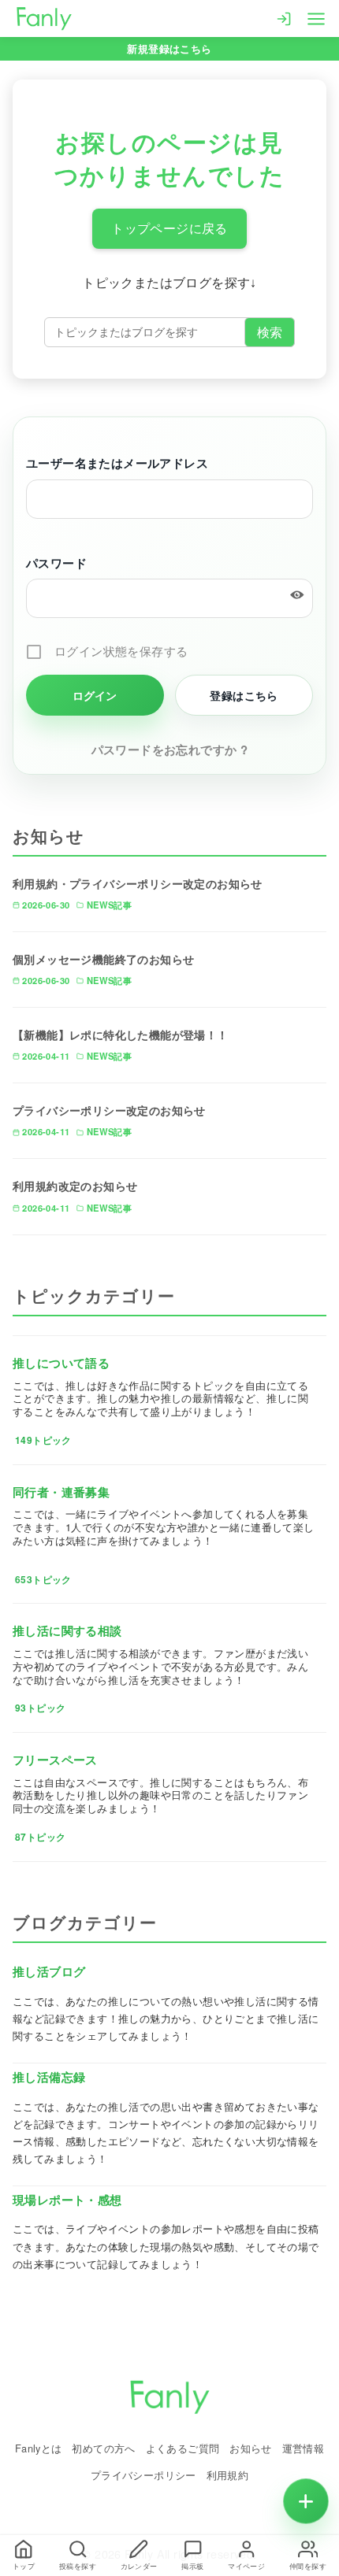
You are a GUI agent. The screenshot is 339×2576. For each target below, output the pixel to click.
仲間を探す (308, 2566)
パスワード (56, 563)
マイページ (246, 2566)
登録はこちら (244, 695)
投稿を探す (78, 2566)
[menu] (316, 17)
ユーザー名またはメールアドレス (117, 463)
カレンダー (139, 2566)
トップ (24, 2566)
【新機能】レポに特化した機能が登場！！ (121, 1034)
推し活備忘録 (49, 2077)
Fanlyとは (39, 2448)
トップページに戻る (169, 229)
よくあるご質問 (183, 2448)
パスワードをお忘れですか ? (170, 749)
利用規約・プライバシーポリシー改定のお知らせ (138, 883)
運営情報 (304, 2448)
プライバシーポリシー (143, 2475)
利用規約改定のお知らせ (75, 1186)
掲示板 (192, 2566)
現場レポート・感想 (67, 2200)
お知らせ (251, 2448)
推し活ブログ (49, 1971)
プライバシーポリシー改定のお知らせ (109, 1110)
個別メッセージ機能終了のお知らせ (103, 959)
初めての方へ (103, 2448)
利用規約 (228, 2475)
